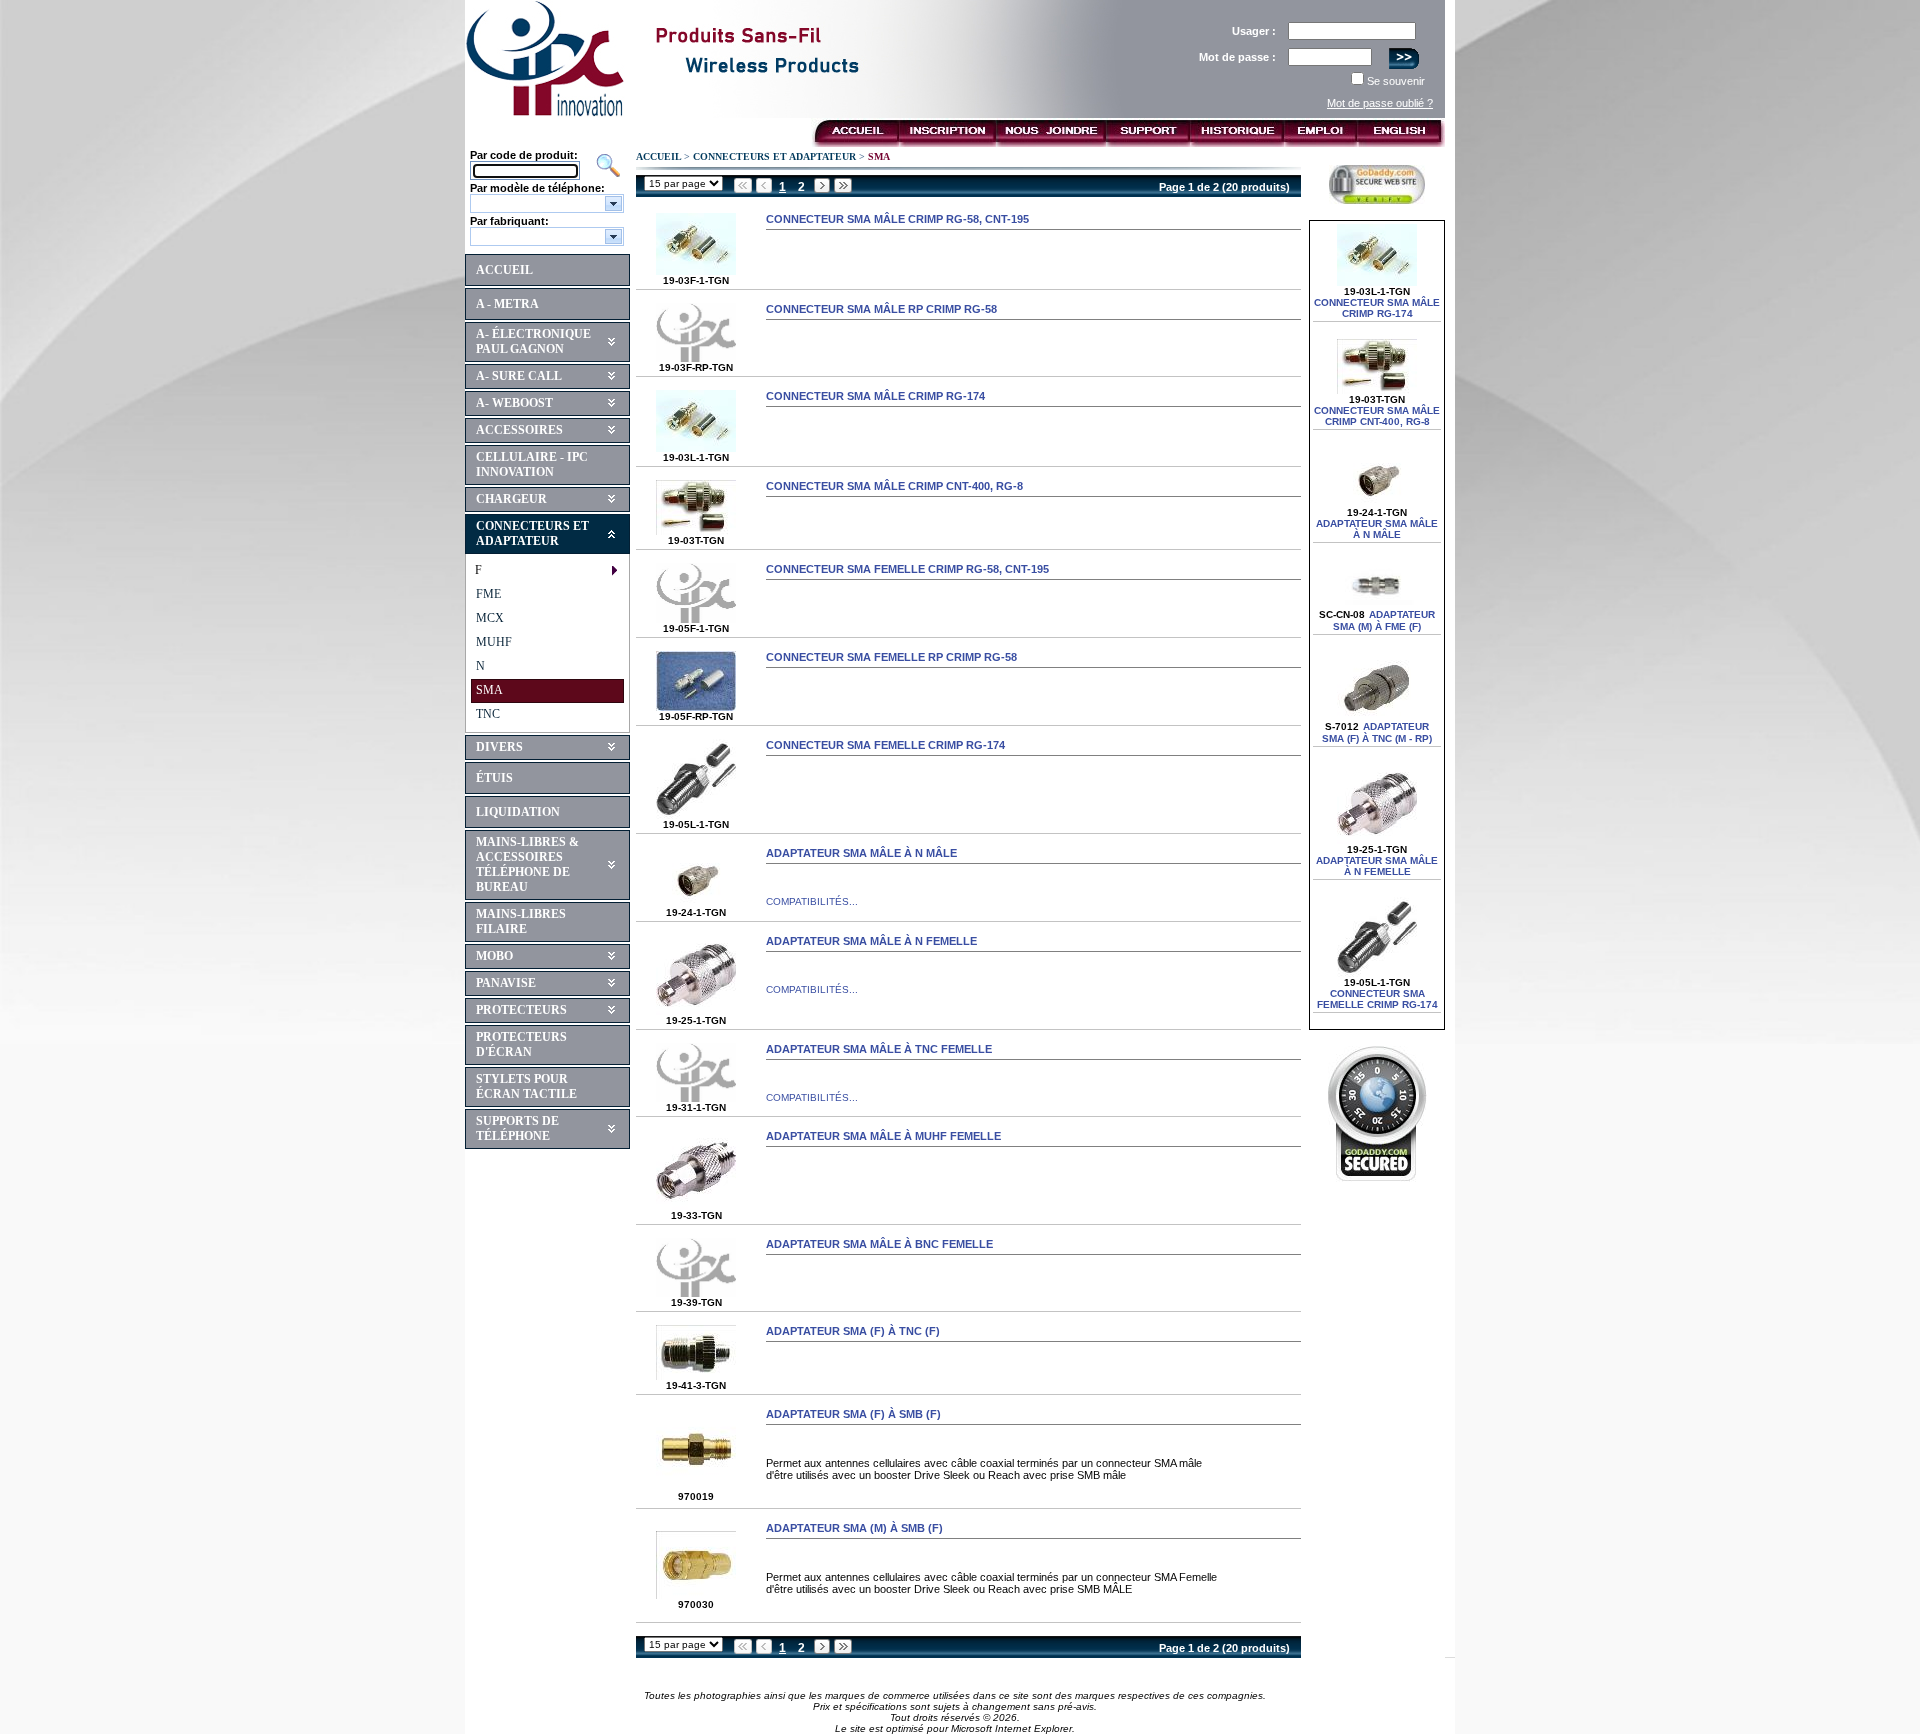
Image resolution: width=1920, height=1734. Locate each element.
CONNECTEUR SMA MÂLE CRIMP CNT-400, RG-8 (894, 486)
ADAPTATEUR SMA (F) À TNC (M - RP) (1377, 732)
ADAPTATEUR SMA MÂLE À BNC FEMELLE (879, 1244)
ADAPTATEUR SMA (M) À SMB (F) (854, 1528)
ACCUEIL (504, 270)
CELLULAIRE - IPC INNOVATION (532, 464)
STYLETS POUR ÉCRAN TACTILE (526, 1086)
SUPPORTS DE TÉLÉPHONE (517, 1128)
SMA (489, 690)
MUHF (494, 642)
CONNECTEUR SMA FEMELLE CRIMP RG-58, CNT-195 (907, 569)
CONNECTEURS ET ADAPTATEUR (532, 533)
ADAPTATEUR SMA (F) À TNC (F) (853, 1331)
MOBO (494, 956)
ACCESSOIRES (519, 430)
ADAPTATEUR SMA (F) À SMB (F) (853, 1414)
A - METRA (507, 304)
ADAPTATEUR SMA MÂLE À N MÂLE (861, 853)
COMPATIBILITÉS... (812, 901)
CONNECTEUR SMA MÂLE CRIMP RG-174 (875, 396)
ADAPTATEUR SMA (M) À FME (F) (1384, 620)
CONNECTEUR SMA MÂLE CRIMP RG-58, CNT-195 (897, 219)
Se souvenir (1396, 81)
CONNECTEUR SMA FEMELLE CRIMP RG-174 (885, 745)
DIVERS (499, 747)
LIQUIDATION (518, 812)
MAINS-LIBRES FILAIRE (521, 921)
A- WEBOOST (514, 403)
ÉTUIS (494, 778)
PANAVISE (506, 983)
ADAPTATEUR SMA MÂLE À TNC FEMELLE (879, 1049)
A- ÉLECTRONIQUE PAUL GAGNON (533, 341)
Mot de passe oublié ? (1380, 103)
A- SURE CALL (519, 376)
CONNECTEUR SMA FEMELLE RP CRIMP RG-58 (891, 657)
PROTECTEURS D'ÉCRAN (521, 1044)
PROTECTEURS (521, 1010)
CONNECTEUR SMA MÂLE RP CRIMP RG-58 (881, 309)
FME (488, 594)
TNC (488, 714)
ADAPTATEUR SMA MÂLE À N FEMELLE (871, 941)
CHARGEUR (511, 499)
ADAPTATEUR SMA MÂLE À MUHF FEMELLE (883, 1136)
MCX (490, 618)
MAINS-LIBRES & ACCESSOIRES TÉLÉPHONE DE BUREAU (527, 864)
